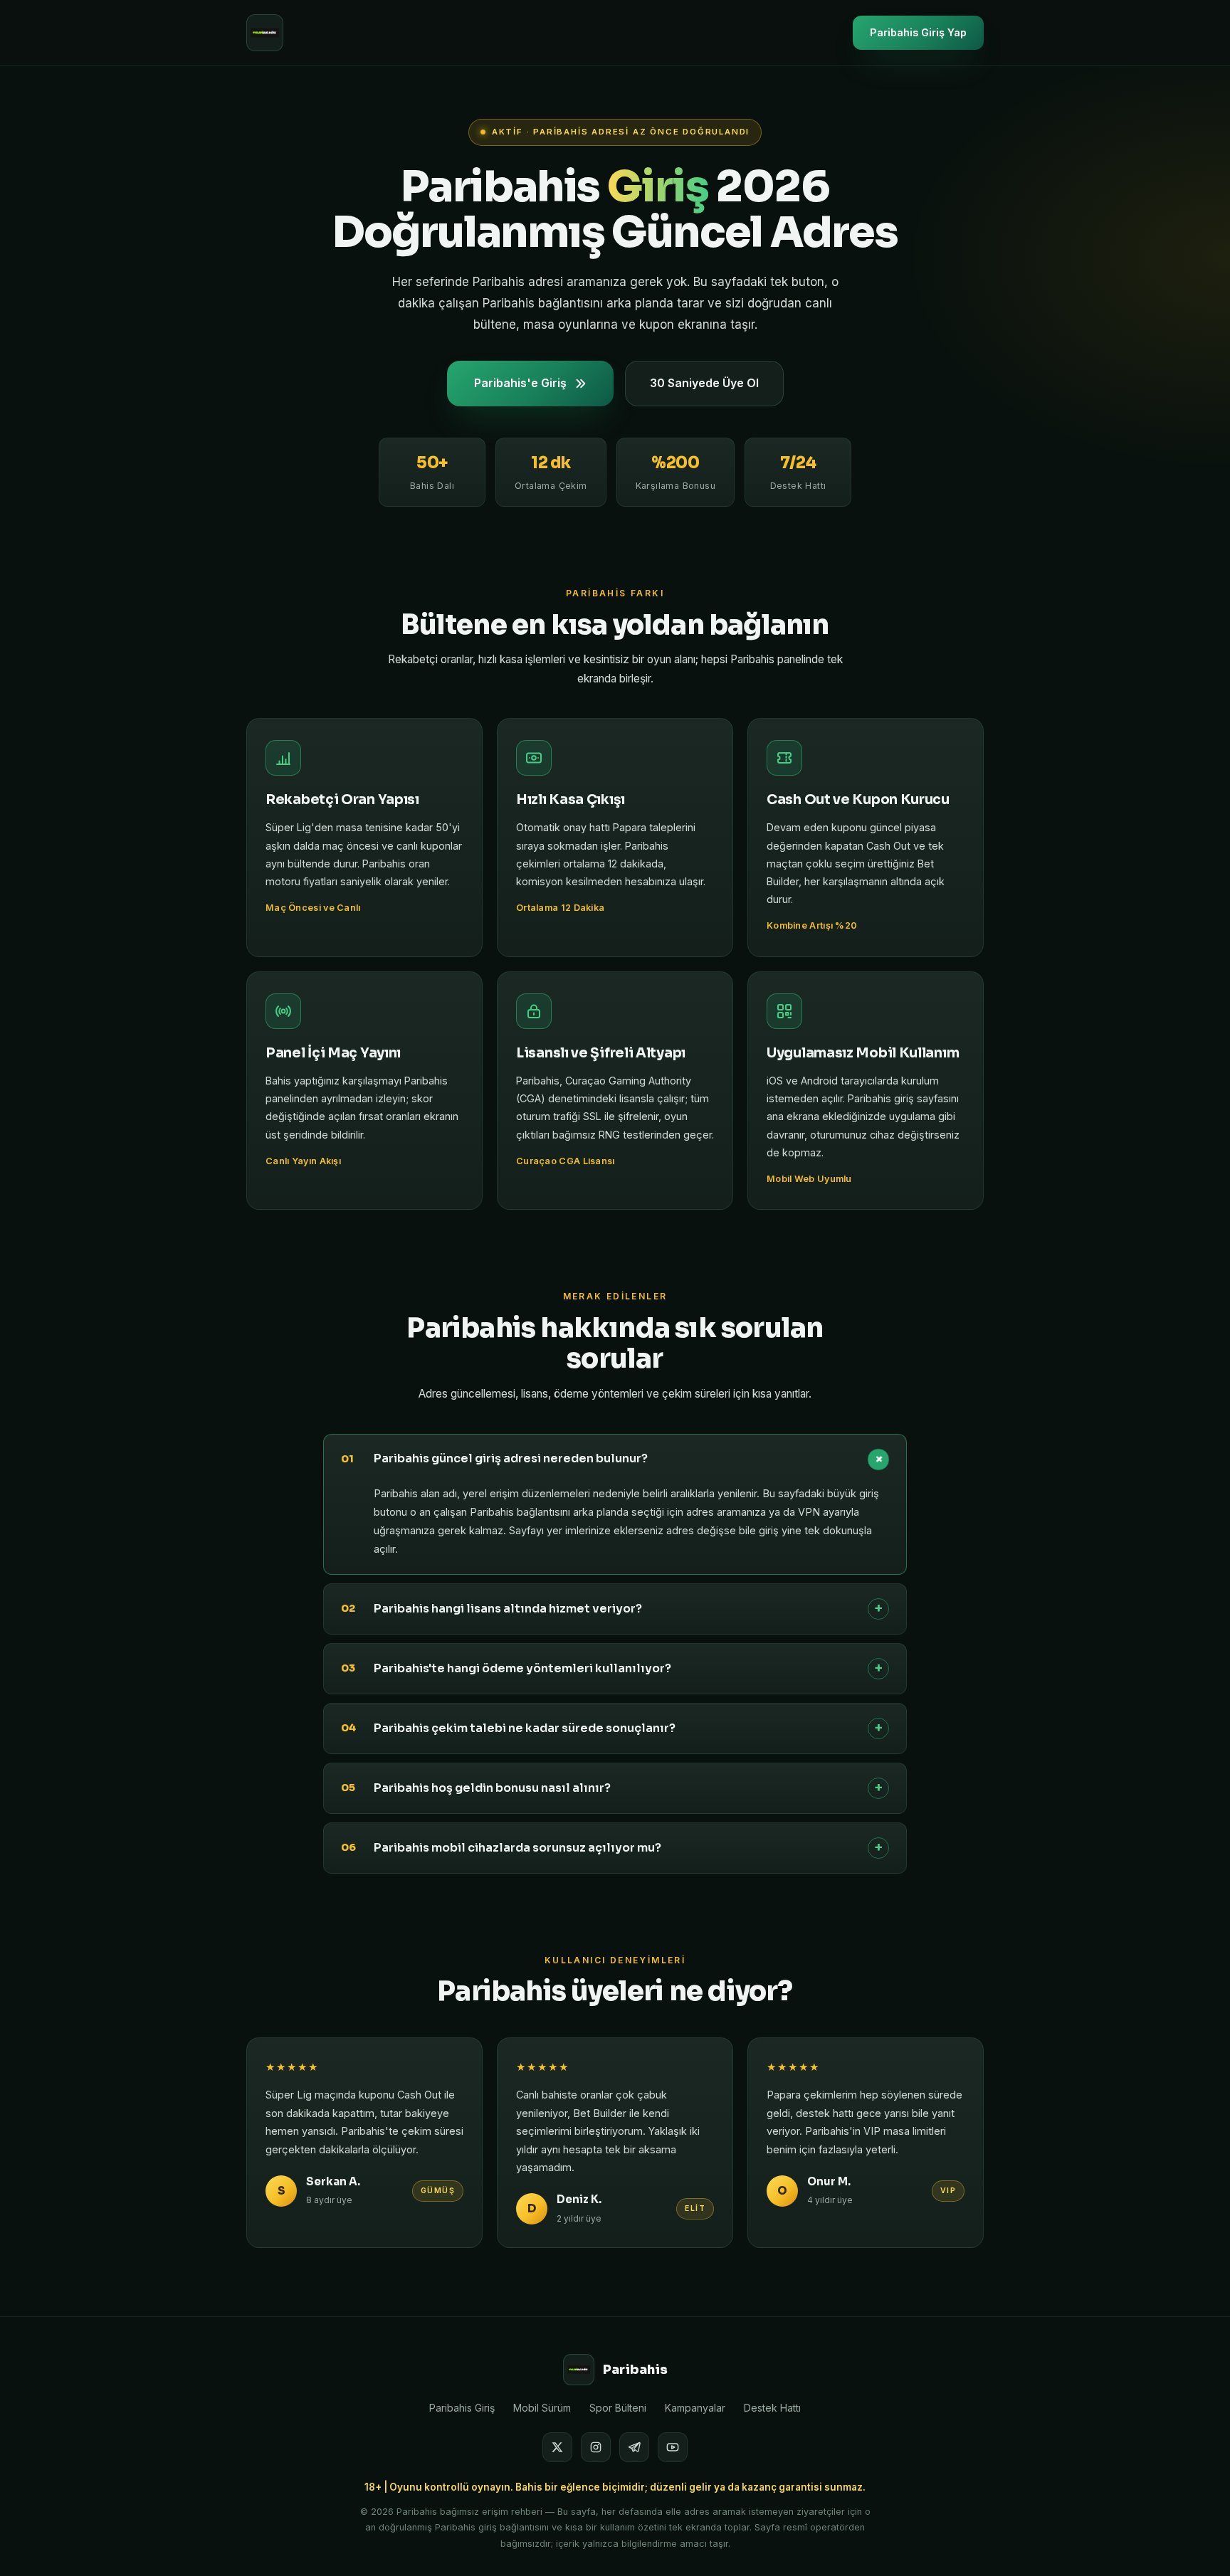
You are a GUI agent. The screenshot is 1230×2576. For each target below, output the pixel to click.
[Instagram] (596, 2447)
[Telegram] (634, 2447)
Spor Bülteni (618, 2408)
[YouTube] (673, 2447)
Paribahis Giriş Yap (918, 32)
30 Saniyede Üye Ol (704, 383)
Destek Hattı (772, 2408)
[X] (557, 2447)
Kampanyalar (695, 2408)
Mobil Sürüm (542, 2408)
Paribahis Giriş (462, 2408)
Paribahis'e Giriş (520, 383)
